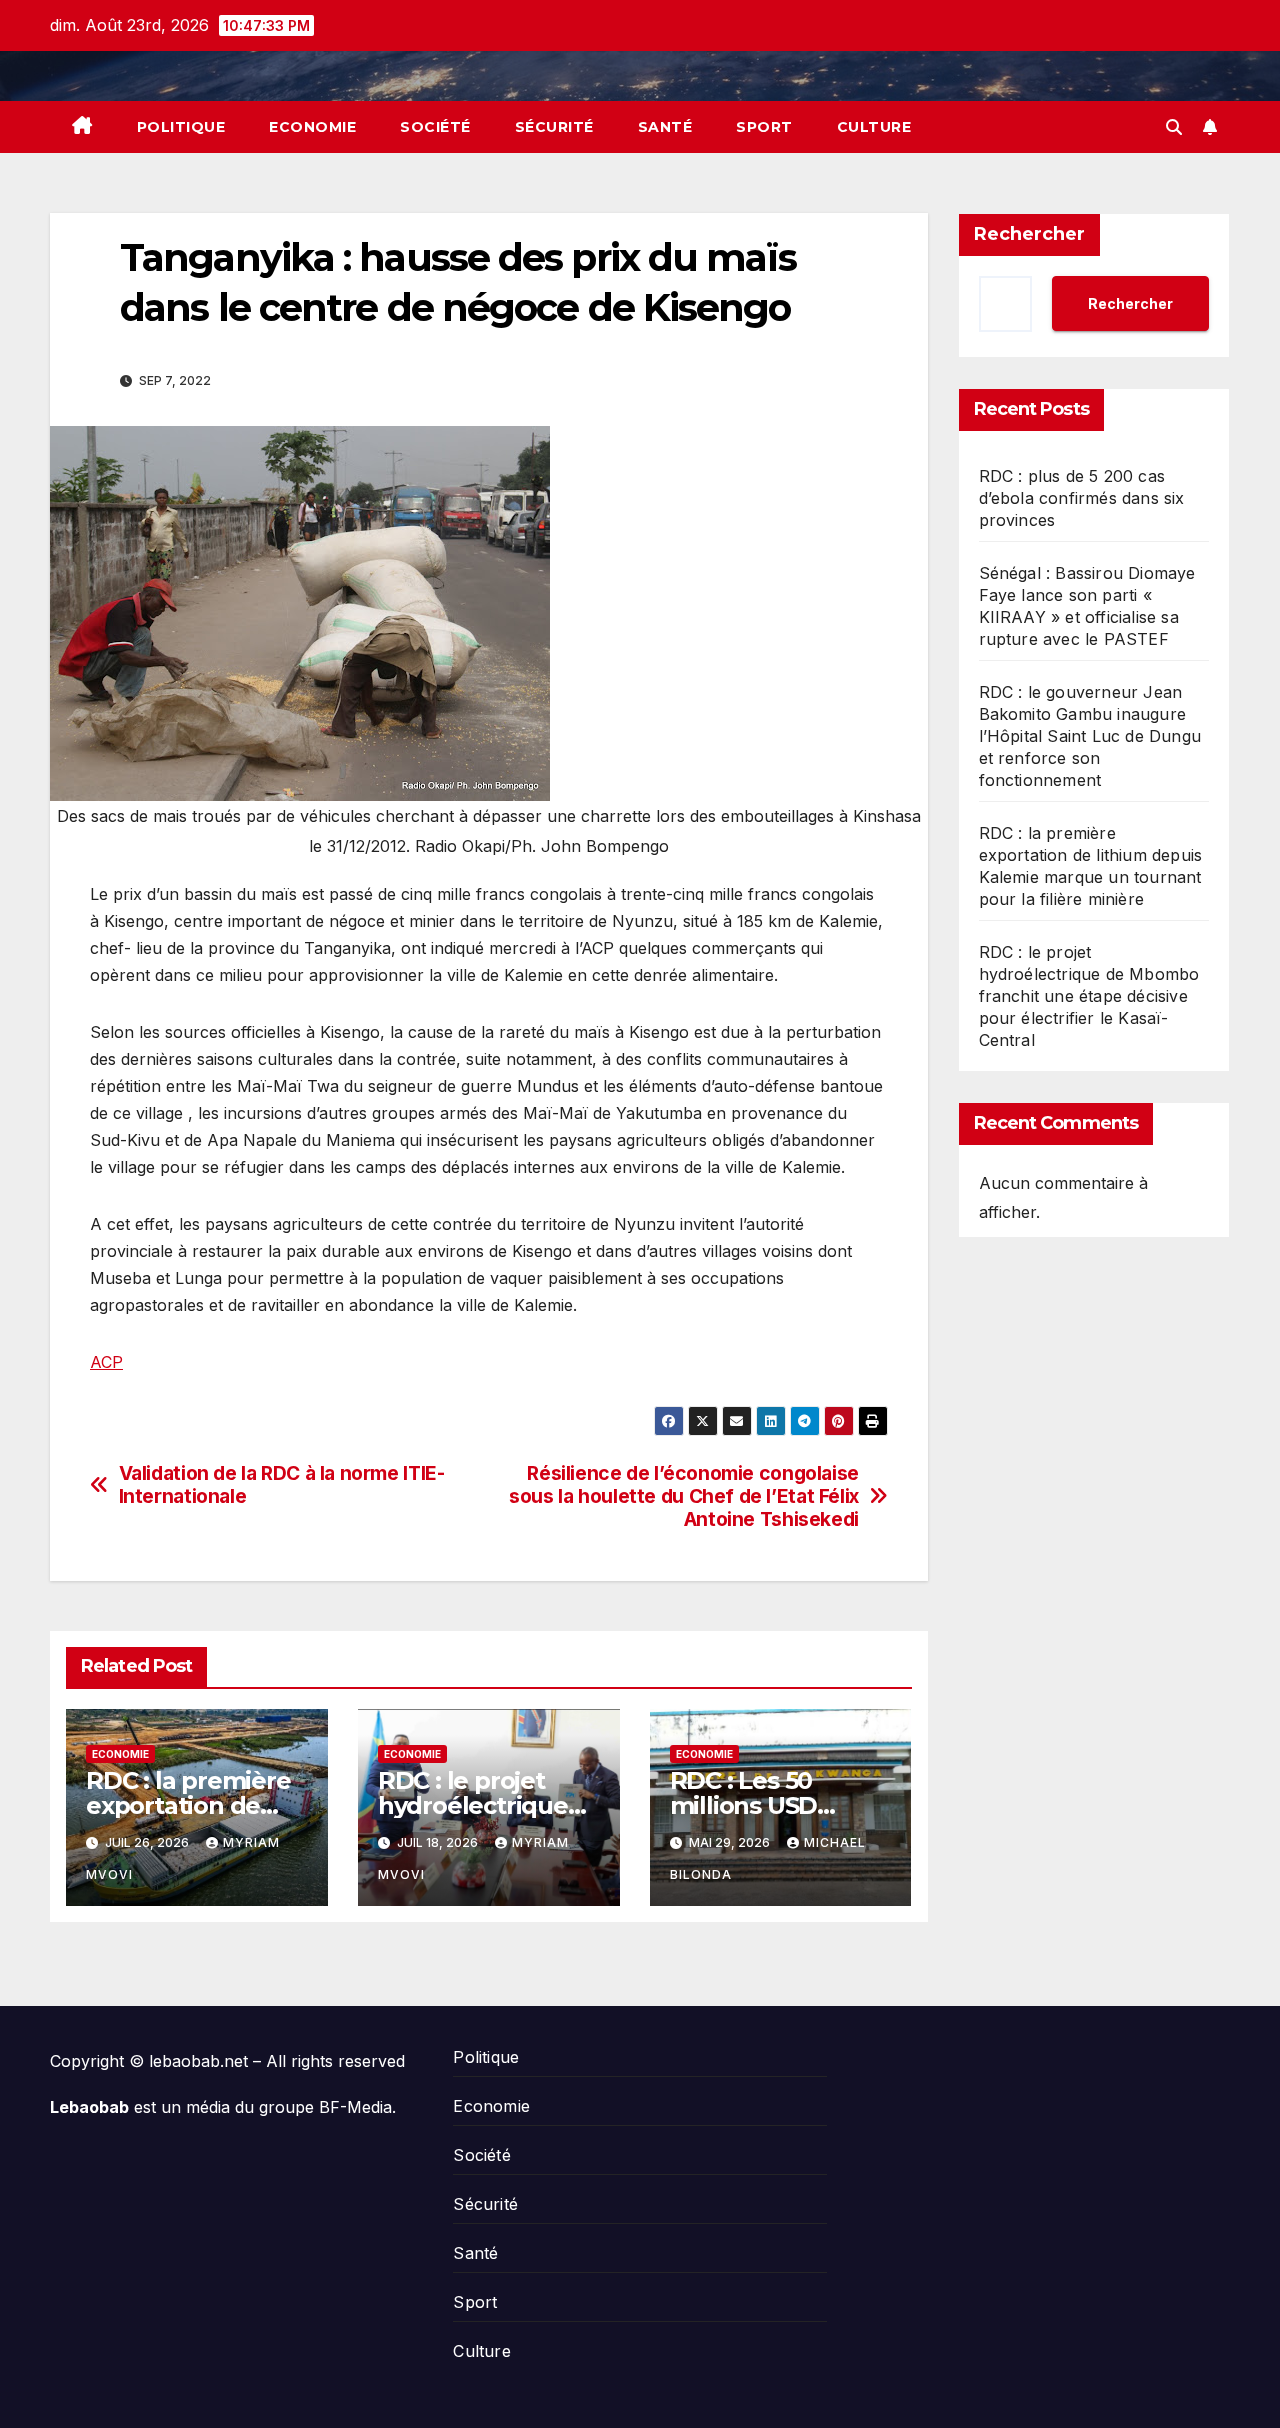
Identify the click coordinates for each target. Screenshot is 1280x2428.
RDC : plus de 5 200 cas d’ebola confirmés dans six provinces (1082, 498)
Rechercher (1029, 234)
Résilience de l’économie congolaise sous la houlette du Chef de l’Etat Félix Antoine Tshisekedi (684, 1496)
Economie (312, 127)
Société (435, 127)
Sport (764, 127)
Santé (665, 127)
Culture (874, 127)
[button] (1174, 127)
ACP (106, 1362)
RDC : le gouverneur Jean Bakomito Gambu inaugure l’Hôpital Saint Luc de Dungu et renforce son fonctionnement (1090, 736)
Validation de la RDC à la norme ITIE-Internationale (282, 1485)
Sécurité (554, 127)
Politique (181, 127)
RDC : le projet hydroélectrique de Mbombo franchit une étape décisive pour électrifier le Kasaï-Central (1089, 996)
